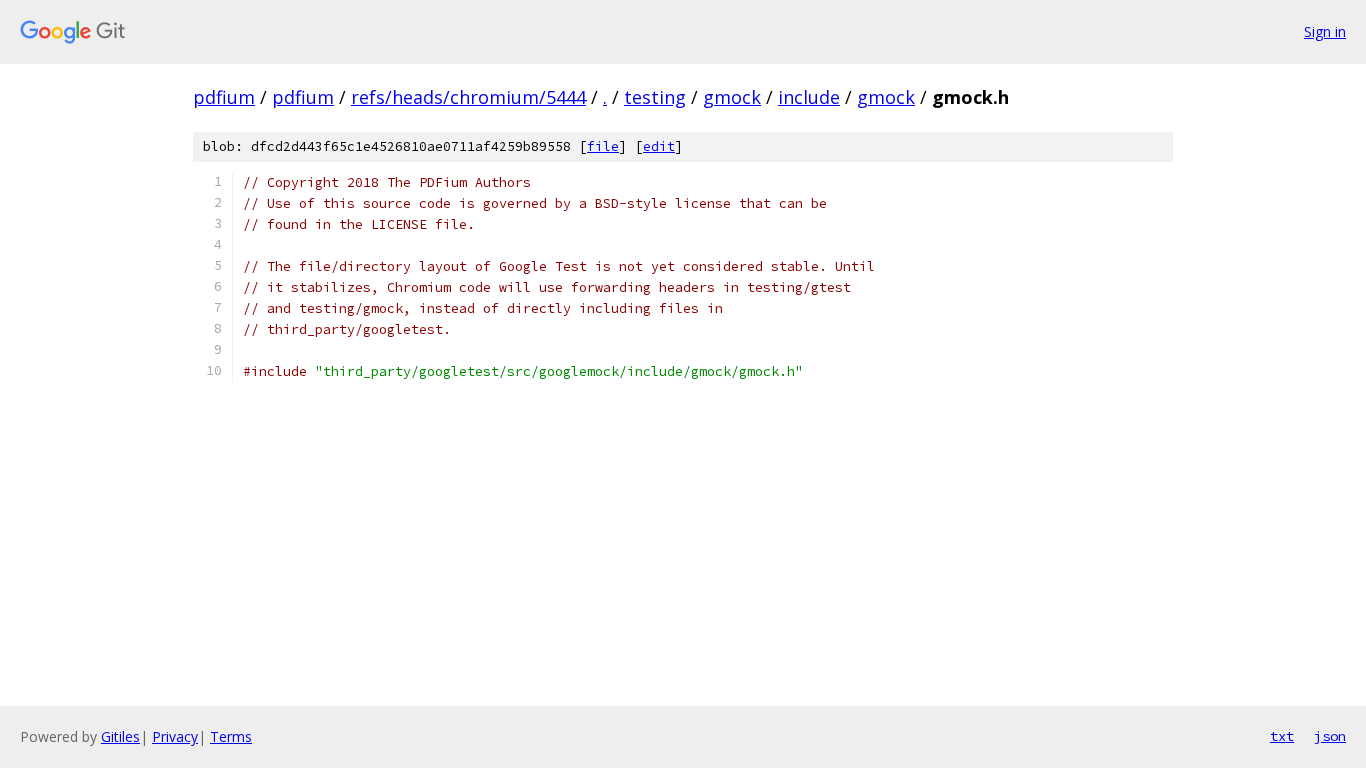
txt (1282, 736)
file (603, 146)
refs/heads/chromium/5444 (468, 97)
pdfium (224, 97)
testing (655, 97)
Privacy (175, 736)
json (1330, 736)
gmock (732, 97)
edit (659, 146)
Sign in (1325, 31)
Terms (231, 736)
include (809, 97)
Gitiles (120, 736)
